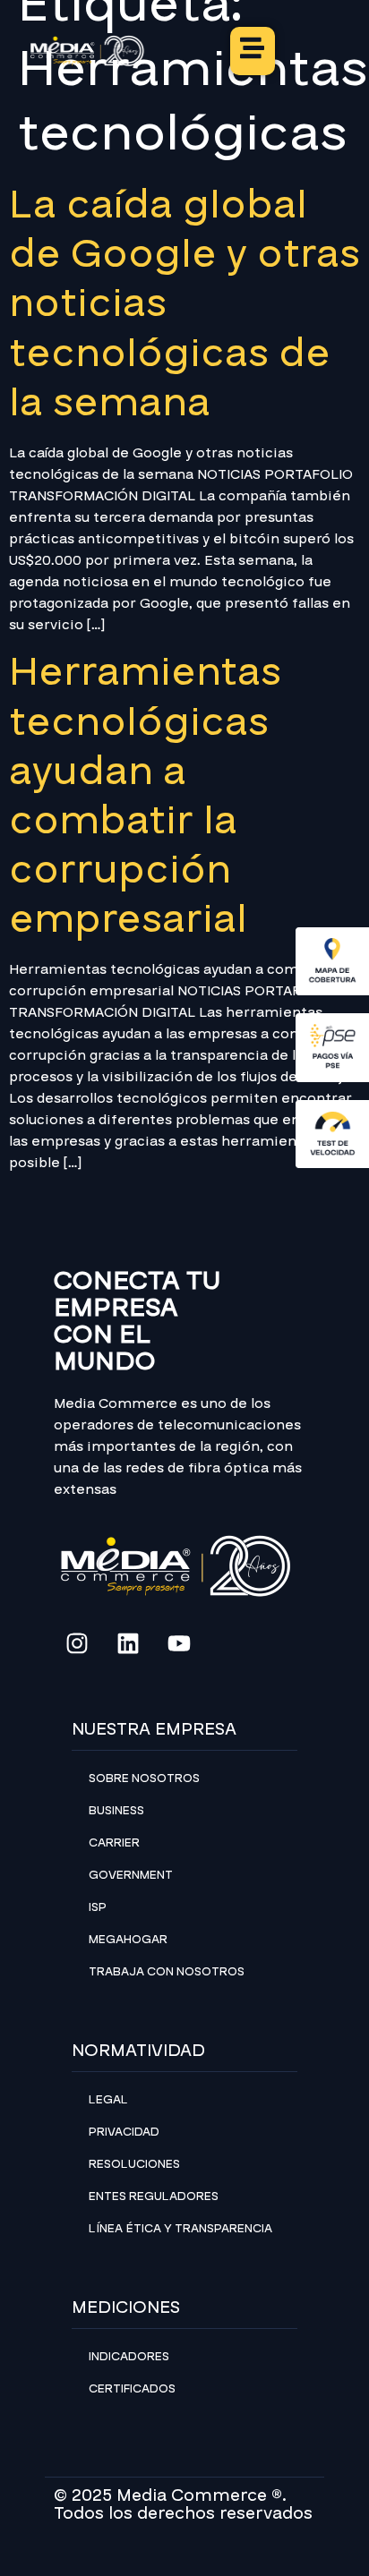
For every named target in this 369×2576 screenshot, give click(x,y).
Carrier (114, 1843)
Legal (108, 2100)
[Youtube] (179, 1643)
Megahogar (128, 1940)
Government (131, 1875)
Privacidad (124, 2132)
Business (116, 1811)
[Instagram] (77, 1643)
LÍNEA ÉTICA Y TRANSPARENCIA (180, 2229)
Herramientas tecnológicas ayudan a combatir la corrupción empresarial (145, 796)
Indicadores (129, 2357)
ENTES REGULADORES (154, 2196)
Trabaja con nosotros (167, 1972)
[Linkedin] (128, 1643)
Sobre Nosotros (144, 1778)
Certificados (132, 2389)
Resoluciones (134, 2164)
